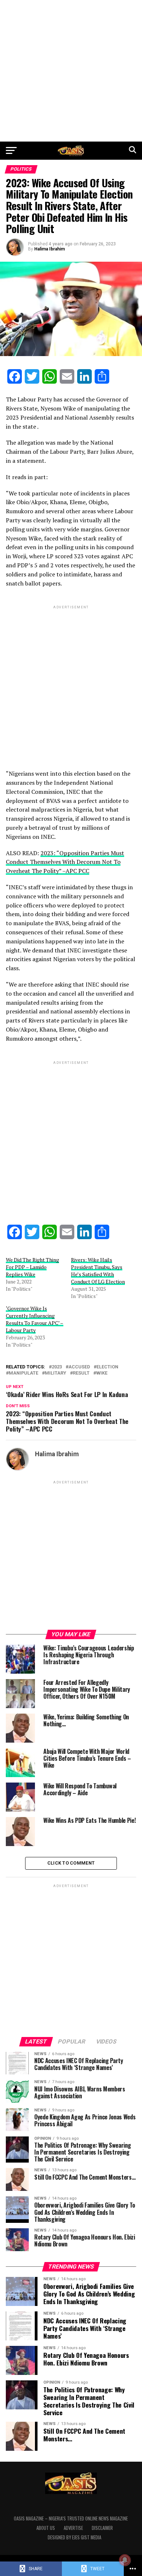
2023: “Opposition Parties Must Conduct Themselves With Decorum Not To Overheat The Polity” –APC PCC (65, 862)
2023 (57, 1367)
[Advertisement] (71, 71)
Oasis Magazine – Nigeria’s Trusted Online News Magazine (71, 2518)
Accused (79, 1367)
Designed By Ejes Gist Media (74, 2537)
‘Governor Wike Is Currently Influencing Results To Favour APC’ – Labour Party (35, 1319)
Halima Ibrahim (50, 249)
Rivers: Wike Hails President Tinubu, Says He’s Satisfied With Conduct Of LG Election (98, 1271)
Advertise (73, 2528)
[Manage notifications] (125, 2560)
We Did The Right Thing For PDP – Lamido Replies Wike (32, 1267)
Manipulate (23, 1373)
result (81, 1373)
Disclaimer (102, 2528)
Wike (102, 1373)
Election (107, 1367)
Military (56, 1373)
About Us (46, 2528)
